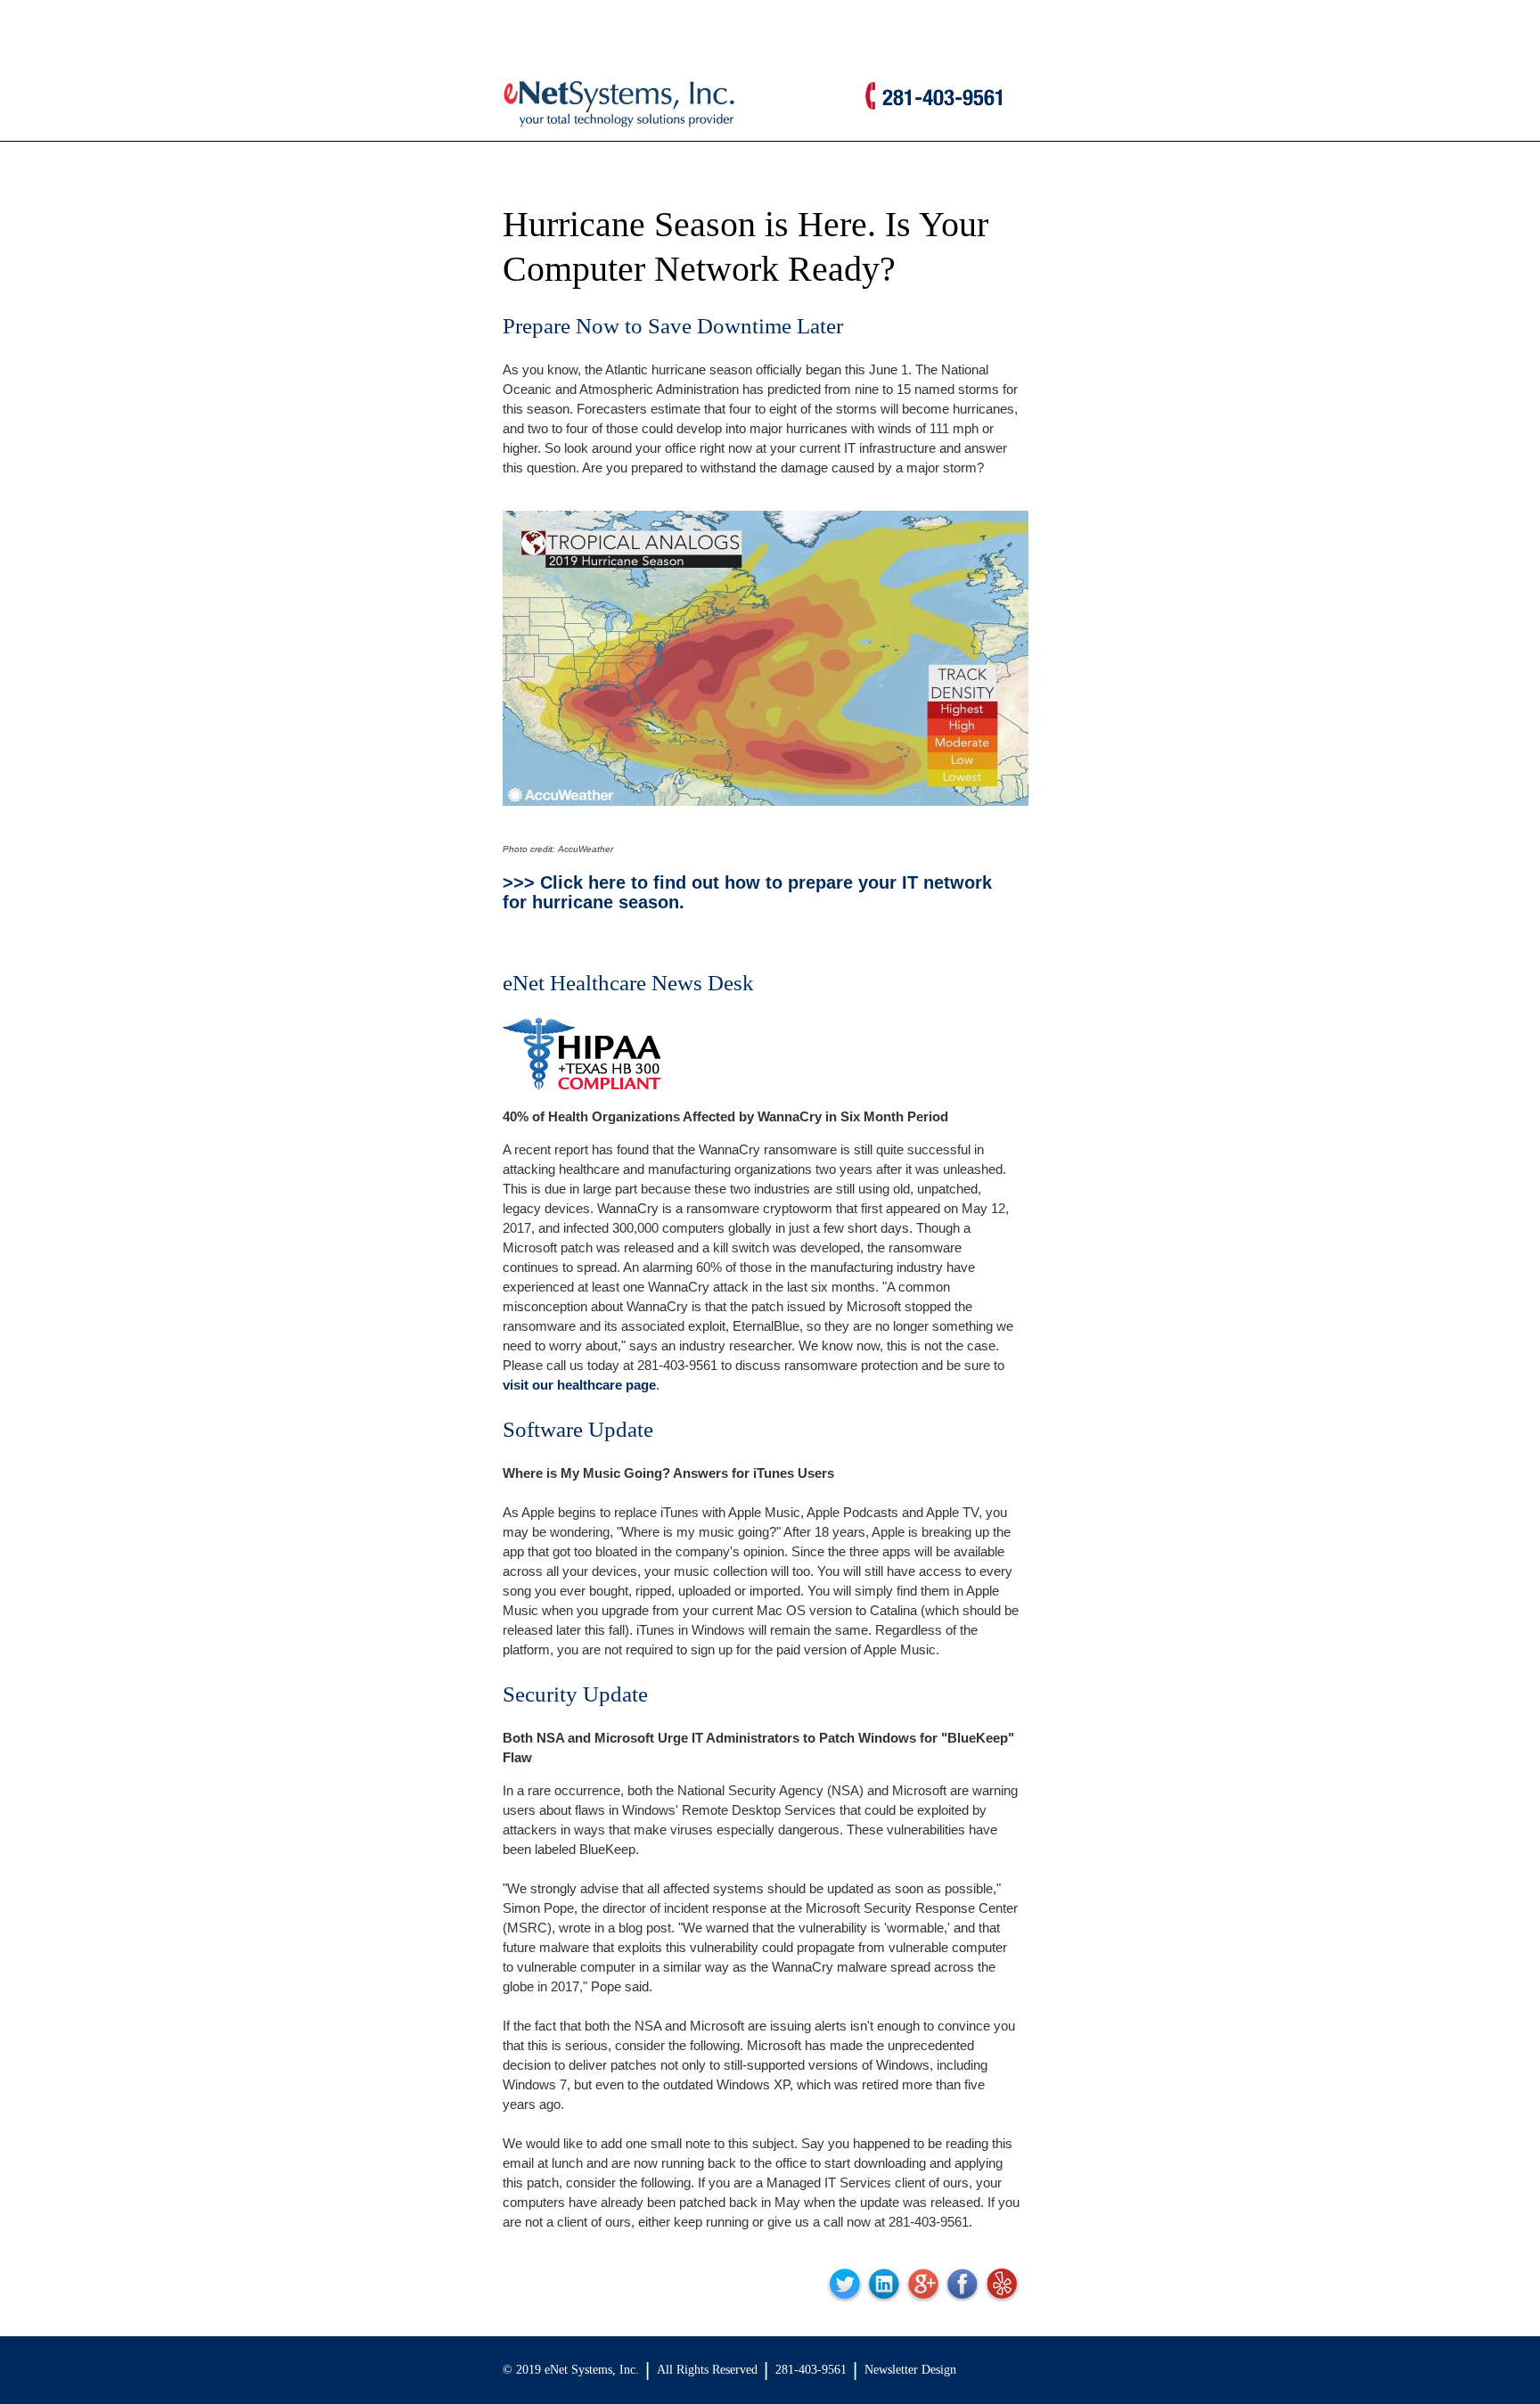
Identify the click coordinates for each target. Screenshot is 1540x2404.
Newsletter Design (910, 2370)
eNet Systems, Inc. (592, 2370)
